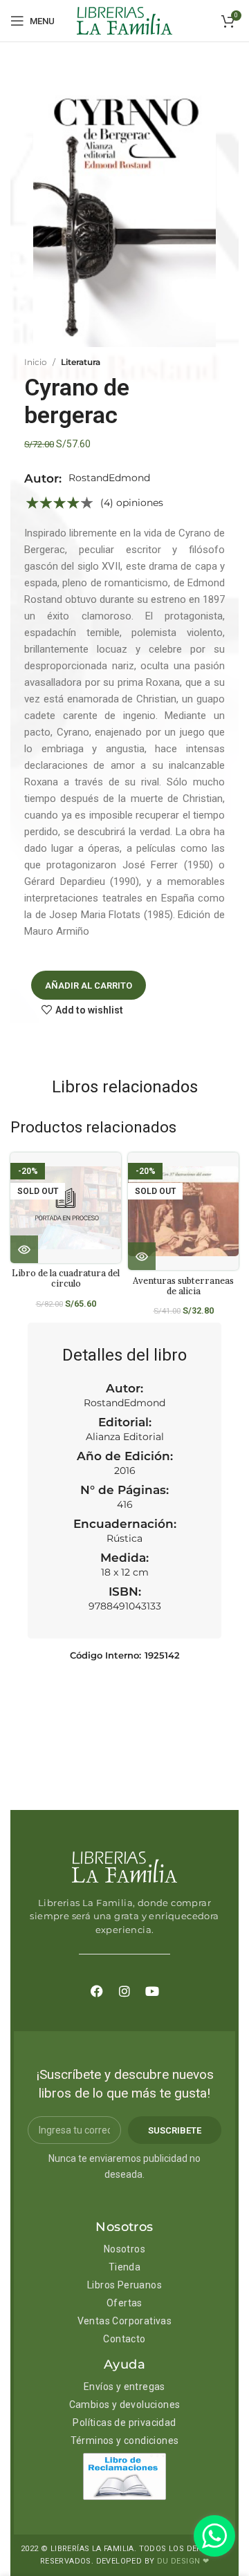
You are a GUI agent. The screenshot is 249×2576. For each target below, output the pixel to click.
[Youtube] (152, 1991)
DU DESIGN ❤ (183, 2561)
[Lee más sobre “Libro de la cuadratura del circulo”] (24, 1249)
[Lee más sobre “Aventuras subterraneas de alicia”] (142, 1256)
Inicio (36, 362)
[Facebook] (97, 1991)
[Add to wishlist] (116, 1175)
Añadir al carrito (89, 986)
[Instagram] (124, 1991)
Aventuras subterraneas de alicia (183, 1286)
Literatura (81, 362)
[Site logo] (124, 20)
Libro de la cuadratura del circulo (66, 1278)
